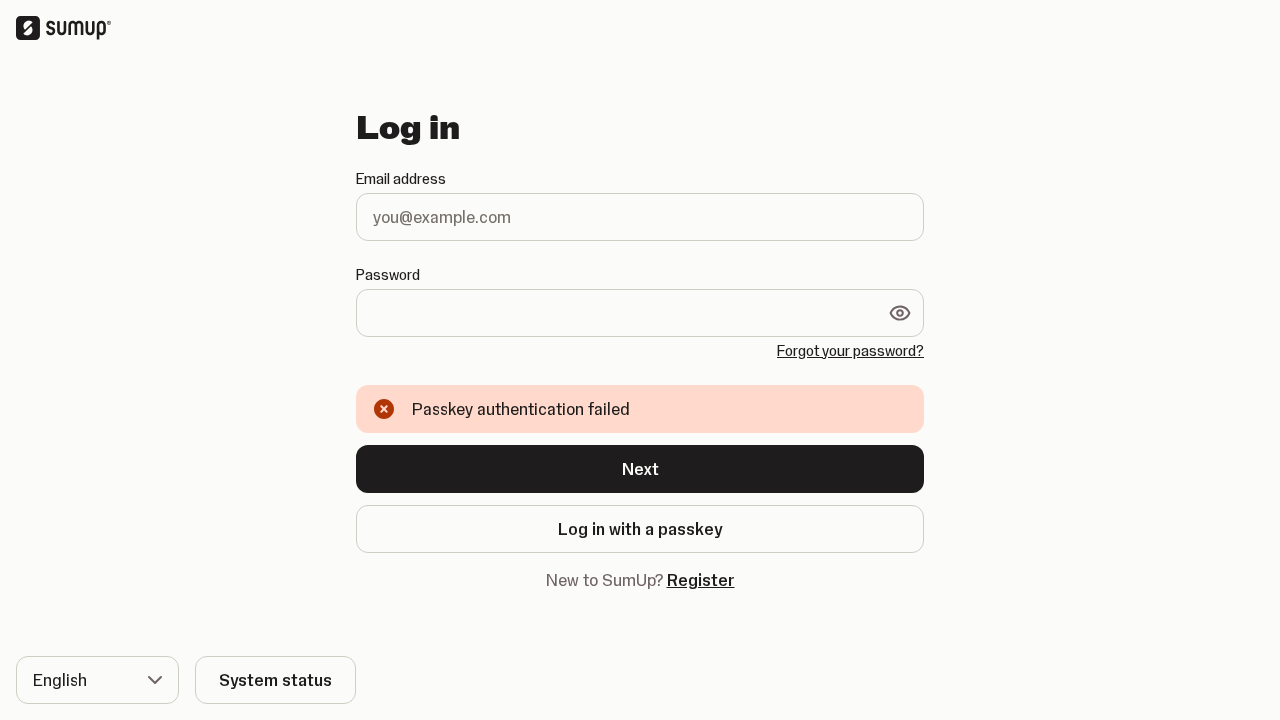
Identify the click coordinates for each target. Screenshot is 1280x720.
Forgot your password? (850, 351)
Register (701, 580)
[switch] (900, 313)
